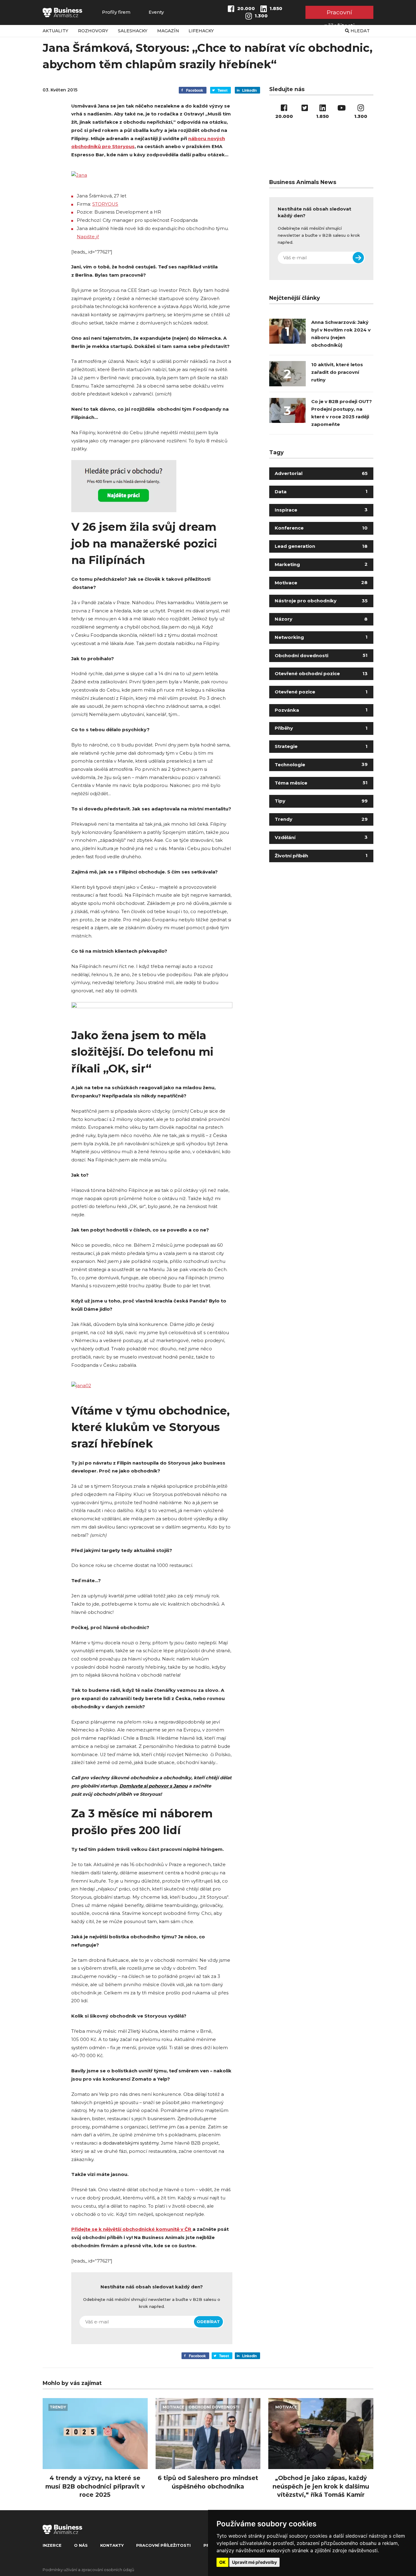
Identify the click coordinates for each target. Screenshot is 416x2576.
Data (321, 492)
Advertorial (321, 473)
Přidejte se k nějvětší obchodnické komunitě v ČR (132, 2229)
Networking (321, 637)
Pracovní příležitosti (339, 14)
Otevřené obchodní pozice (321, 674)
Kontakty (112, 2545)
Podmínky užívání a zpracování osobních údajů (88, 2570)
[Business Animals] (62, 12)
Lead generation (321, 546)
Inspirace (321, 510)
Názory (321, 619)
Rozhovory (93, 31)
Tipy (321, 801)
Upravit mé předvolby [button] (254, 2562)
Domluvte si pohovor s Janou (153, 1786)
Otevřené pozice (321, 692)
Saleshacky (133, 31)
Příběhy (321, 728)
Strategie (321, 746)
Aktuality (55, 31)
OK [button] (222, 2562)
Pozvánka (321, 710)
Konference (321, 528)
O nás (81, 2545)
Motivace (321, 583)
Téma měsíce (321, 783)
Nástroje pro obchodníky (321, 601)
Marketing (321, 565)
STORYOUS (105, 204)
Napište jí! (88, 237)
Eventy (156, 12)
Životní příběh (321, 856)
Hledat (360, 31)
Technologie (321, 765)
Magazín (168, 31)
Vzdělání (321, 838)
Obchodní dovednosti (321, 656)
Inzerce (52, 2545)
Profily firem (116, 12)
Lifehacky (201, 31)
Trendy (321, 819)
